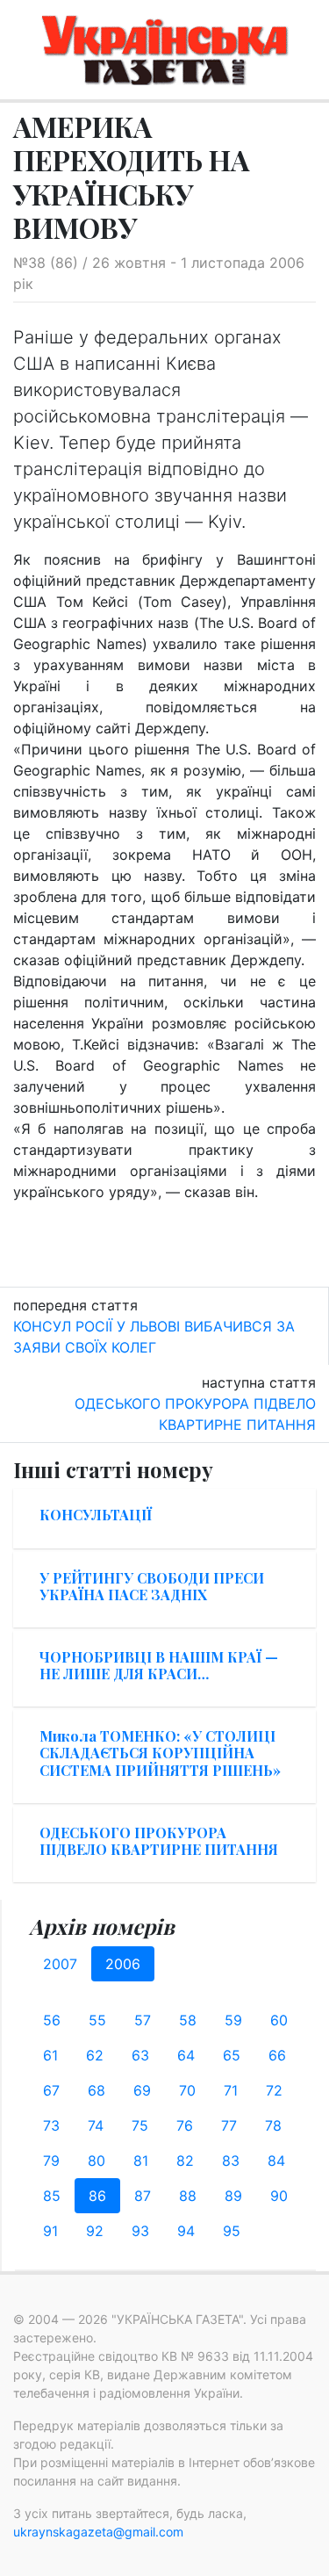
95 (232, 2231)
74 (96, 2125)
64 (186, 2055)
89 (233, 2196)
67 (51, 2090)
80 (97, 2161)
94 (186, 2231)
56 (52, 2020)
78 (273, 2125)
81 (141, 2161)
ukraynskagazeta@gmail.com (98, 2532)
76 (185, 2125)
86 (97, 2196)
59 (233, 2020)
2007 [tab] (60, 1964)
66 (277, 2055)
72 (274, 2090)
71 (231, 2090)
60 (279, 2020)
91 (50, 2231)
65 (232, 2055)
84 (276, 2161)
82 (185, 2161)
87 (143, 2196)
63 (140, 2055)
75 (140, 2125)
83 (231, 2161)
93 (140, 2231)
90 (279, 2196)
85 (52, 2196)
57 (143, 2020)
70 (187, 2090)
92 (95, 2231)
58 (188, 2020)
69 (142, 2090)
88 (188, 2196)
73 (51, 2125)
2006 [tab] (123, 1964)
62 (95, 2055)
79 (51, 2161)
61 (50, 2055)
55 (97, 2020)
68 (97, 2090)
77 (229, 2125)
